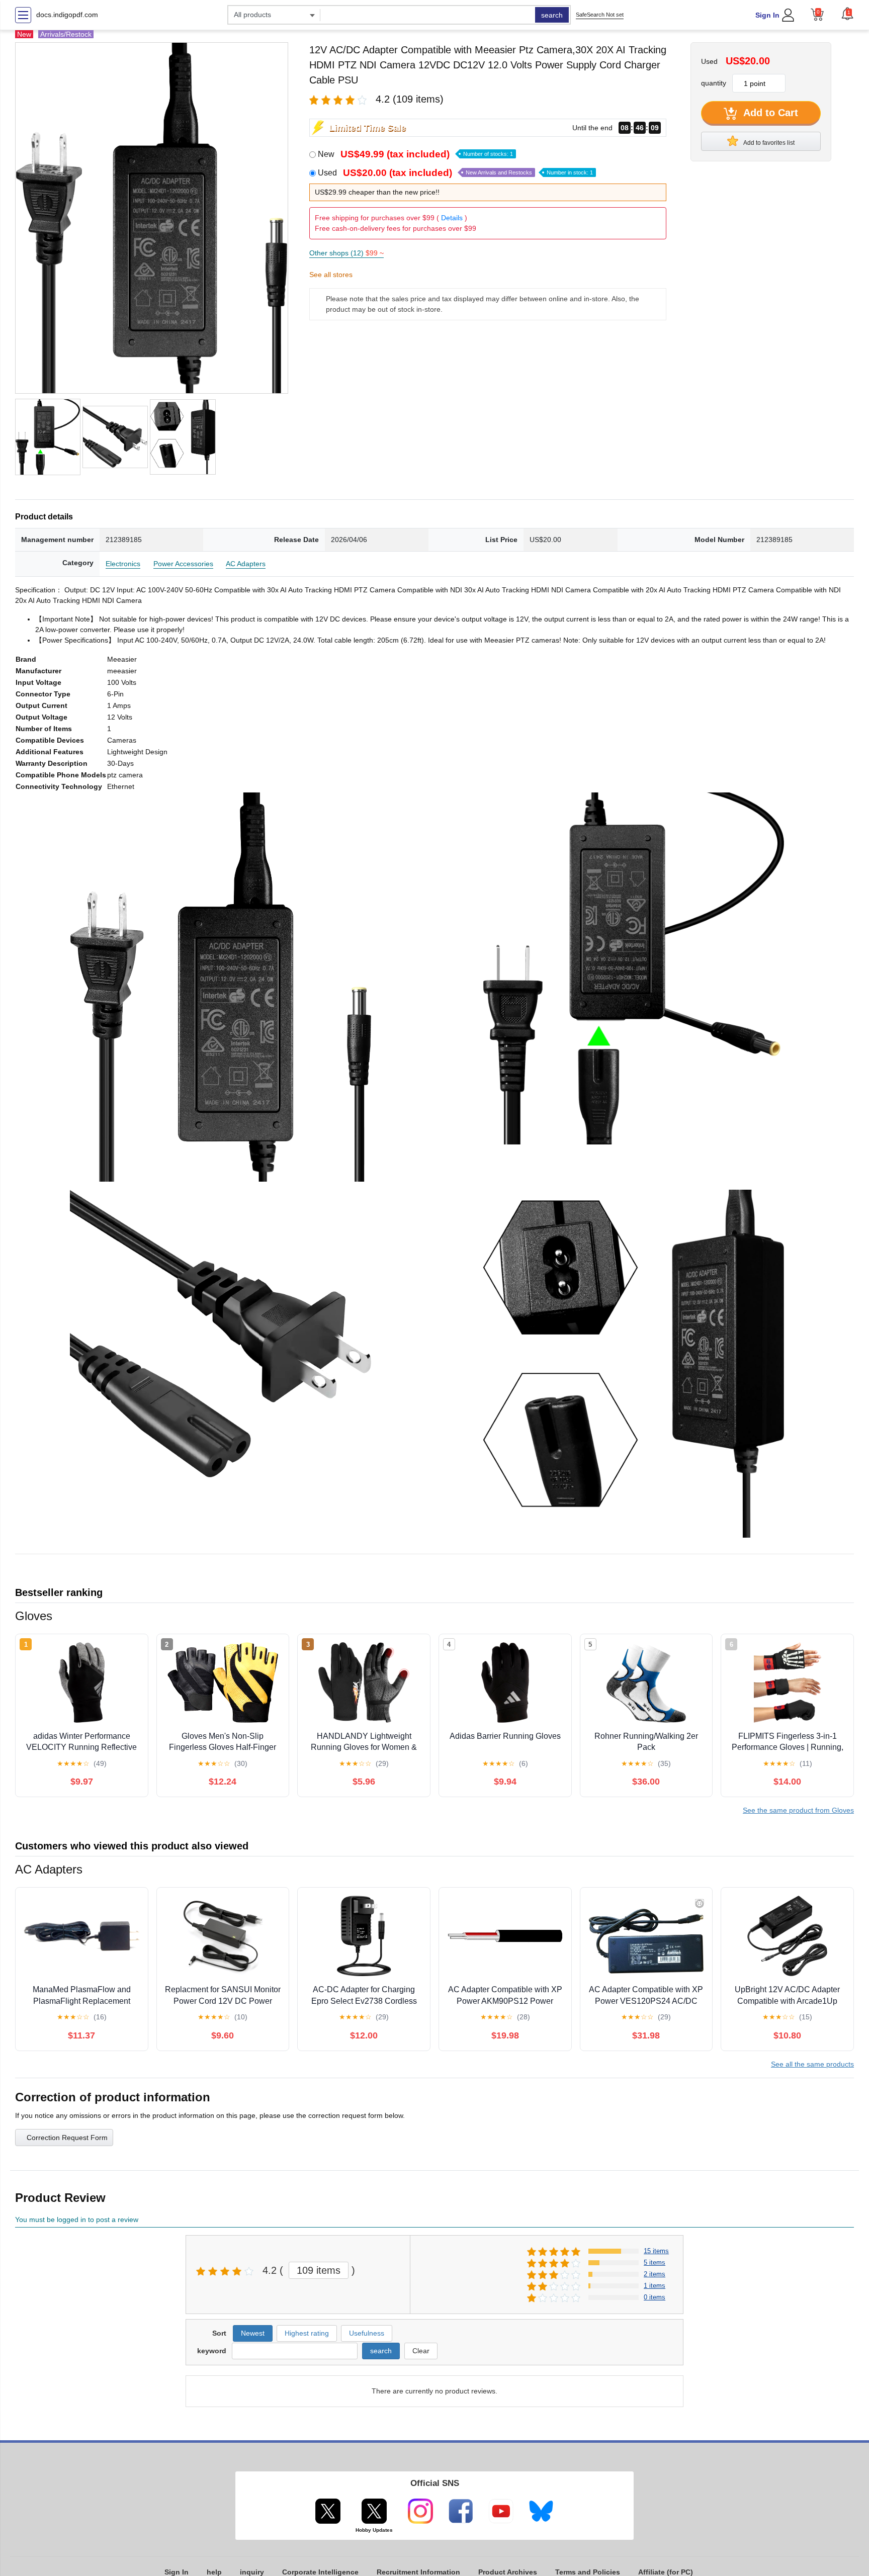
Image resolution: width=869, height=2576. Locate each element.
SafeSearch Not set (600, 15)
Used (455, 173)
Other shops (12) (346, 253)
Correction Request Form (67, 2138)
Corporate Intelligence (320, 2572)
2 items (655, 2274)
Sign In (767, 15)
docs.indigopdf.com (67, 15)
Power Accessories (183, 564)
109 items (319, 2270)
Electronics (123, 564)
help (214, 2572)
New (415, 154)
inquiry (252, 2572)
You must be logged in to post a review (77, 2219)
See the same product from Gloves (798, 1810)
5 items (655, 2262)
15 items (656, 2251)
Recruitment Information (418, 2572)
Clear (421, 2351)
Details (452, 218)
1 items (655, 2286)
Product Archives (508, 2572)
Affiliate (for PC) (666, 2572)
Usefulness (367, 2333)
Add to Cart (769, 113)
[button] (847, 14)
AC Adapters (246, 564)
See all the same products (812, 2064)
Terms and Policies (588, 2572)
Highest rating (307, 2333)
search (552, 15)
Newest (253, 2333)
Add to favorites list (768, 143)
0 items (655, 2297)
